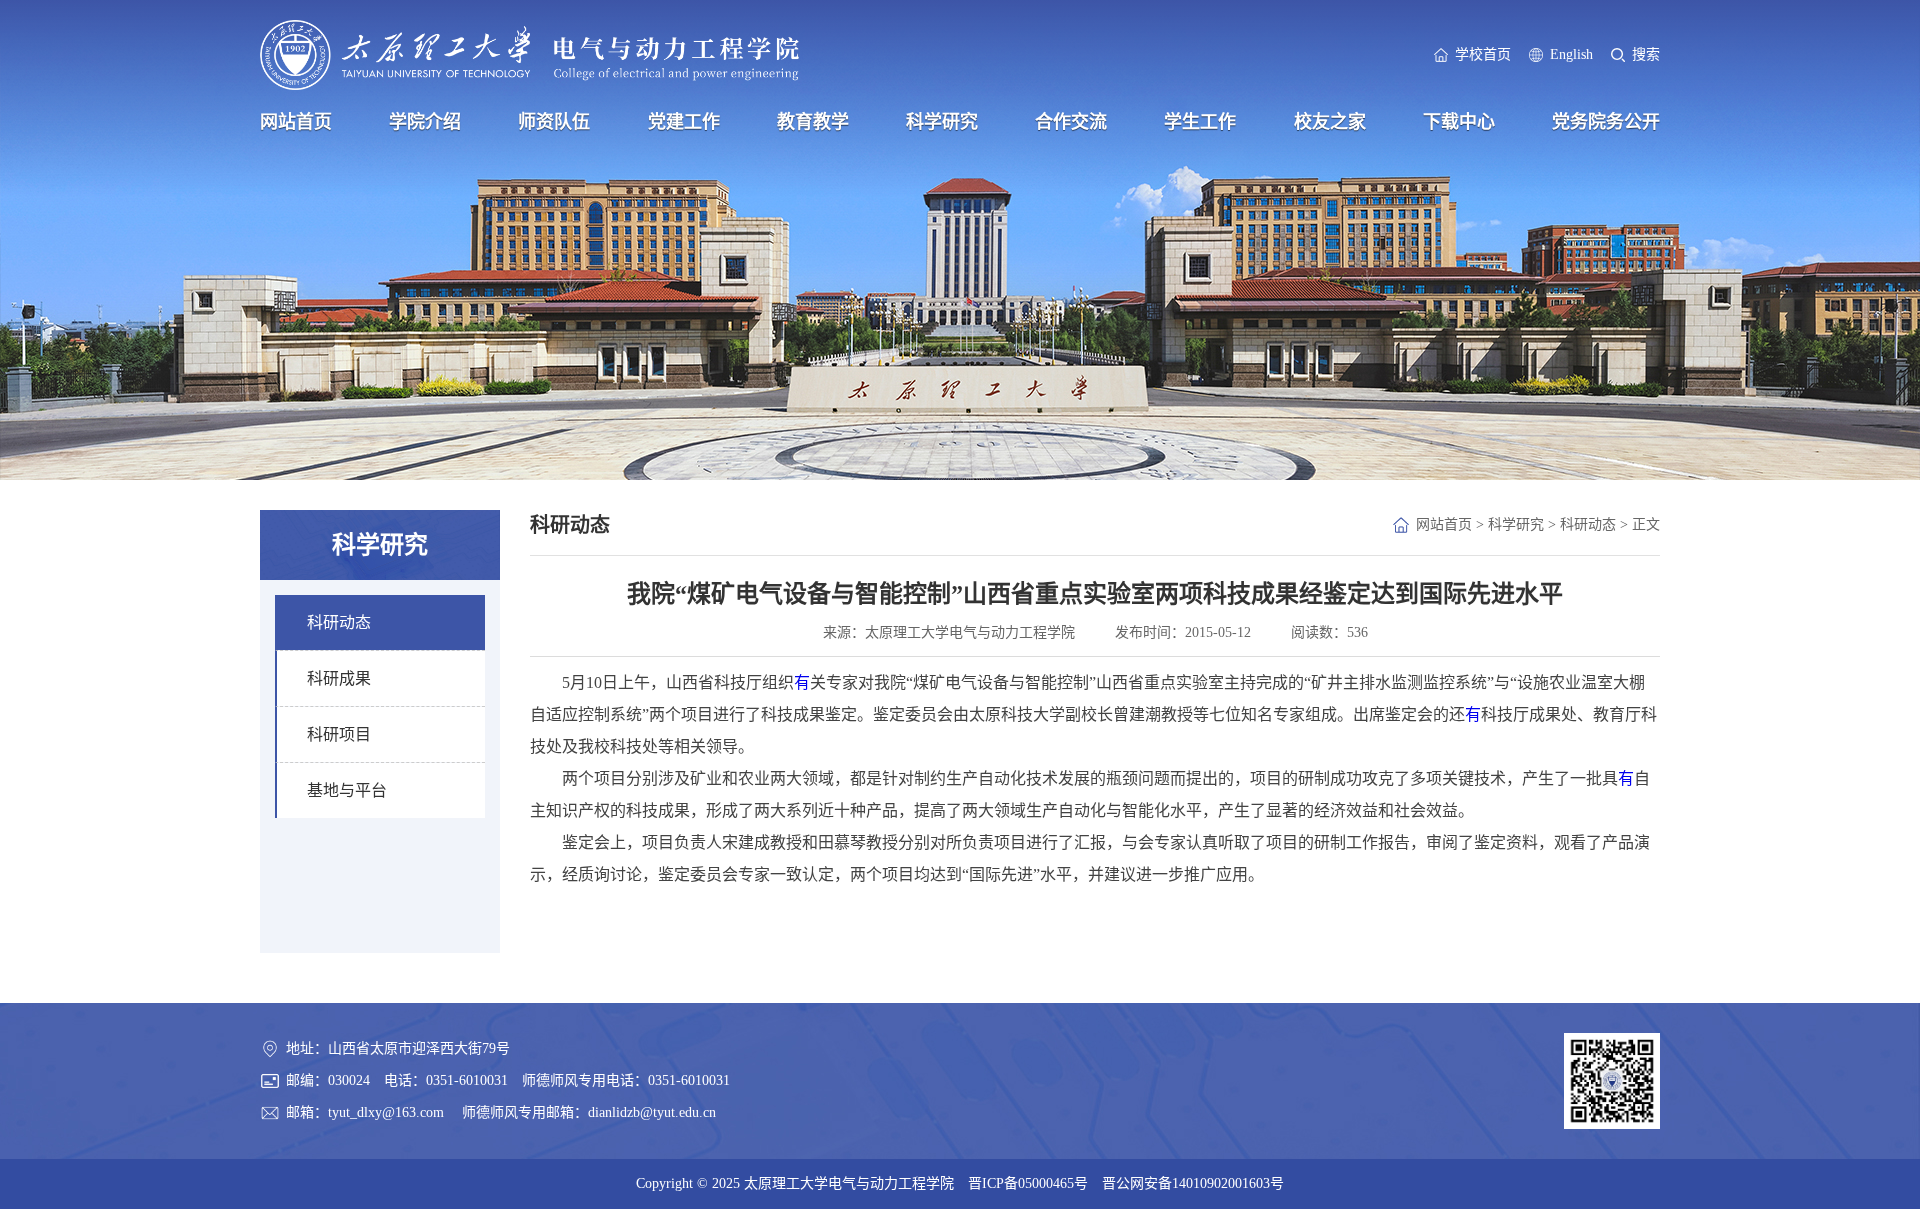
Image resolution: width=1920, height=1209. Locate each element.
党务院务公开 (1606, 122)
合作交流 (1071, 122)
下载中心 (1459, 122)
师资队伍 (554, 122)
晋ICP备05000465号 (1028, 1183)
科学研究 (942, 122)
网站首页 (296, 122)
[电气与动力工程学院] (529, 55)
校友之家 (1330, 122)
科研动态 (1588, 524)
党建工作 (684, 122)
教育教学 (813, 122)
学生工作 (1200, 122)
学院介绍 (425, 122)
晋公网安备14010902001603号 (1193, 1183)
